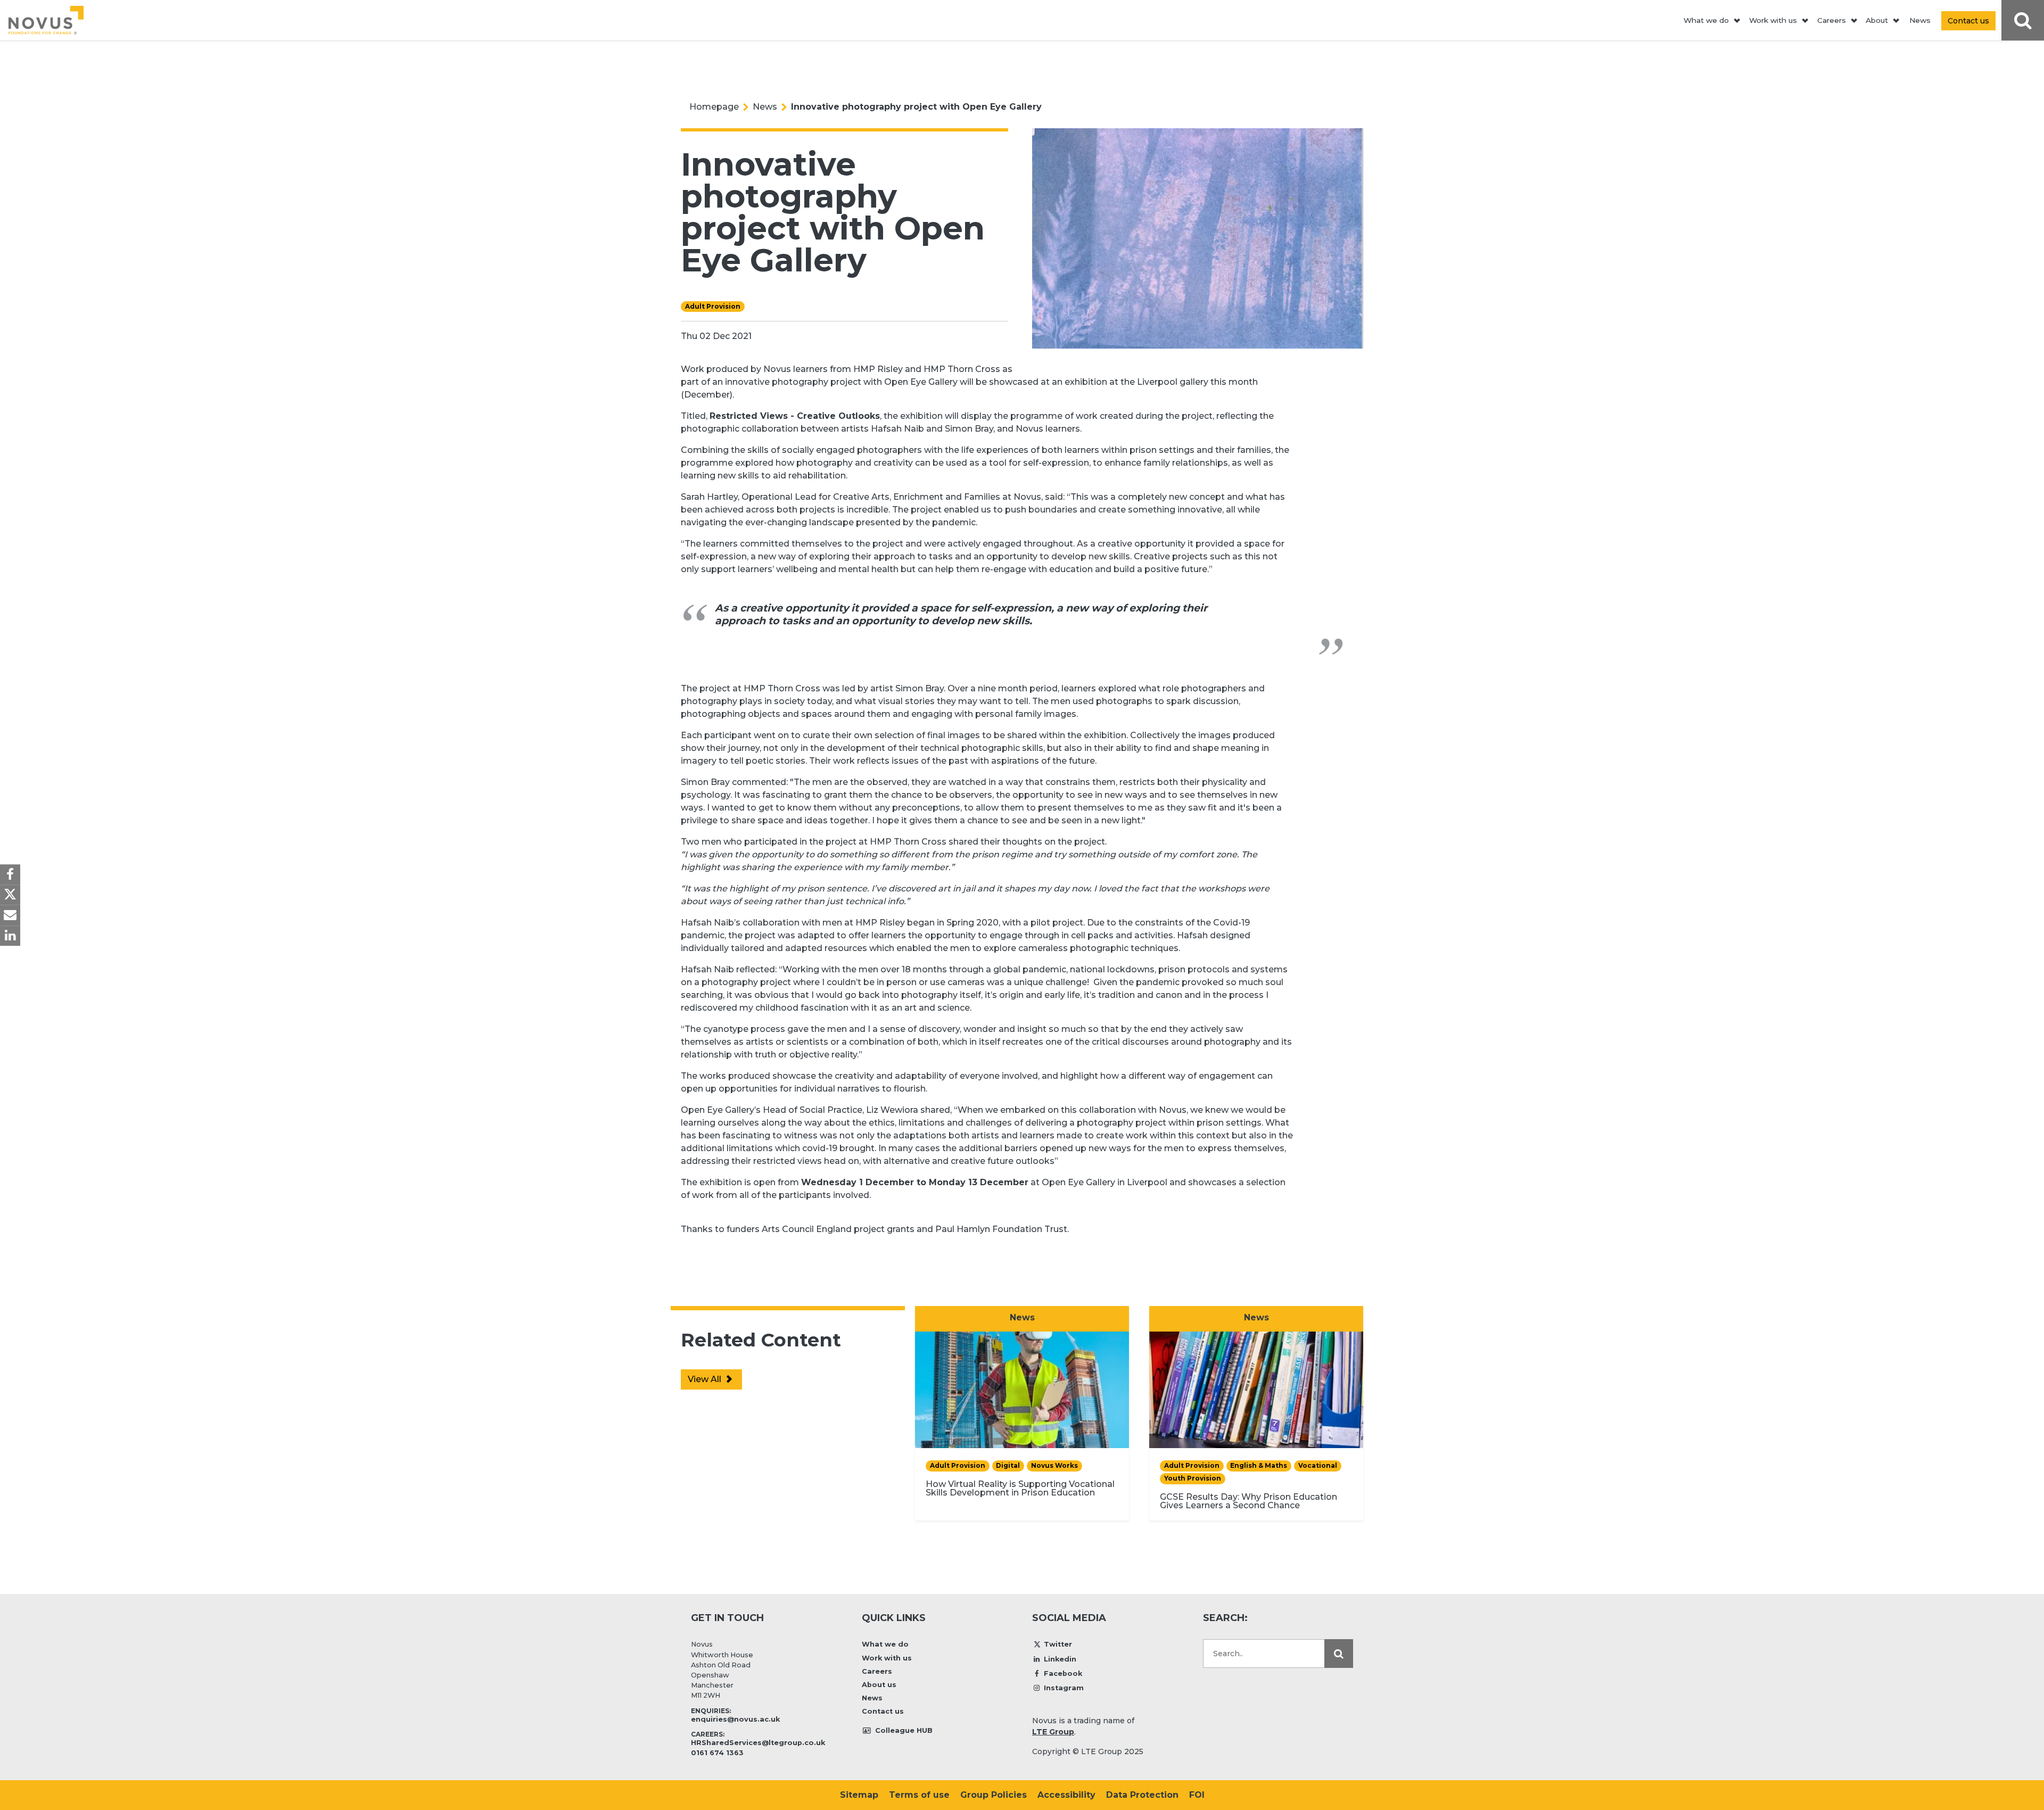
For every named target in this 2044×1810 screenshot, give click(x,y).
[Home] (46, 20)
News (1920, 20)
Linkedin (1060, 1659)
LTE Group (1053, 1732)
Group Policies (994, 1795)
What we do (885, 1644)
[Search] (1339, 1654)
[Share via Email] (10, 915)
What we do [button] (1706, 20)
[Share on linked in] (10, 936)
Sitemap (859, 1795)
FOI (1197, 1795)
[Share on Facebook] (10, 874)
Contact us (883, 1711)
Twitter (1058, 1644)
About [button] (1877, 20)
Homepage (714, 107)
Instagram (1064, 1688)
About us (879, 1685)
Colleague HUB (903, 1730)
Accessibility (1066, 1795)
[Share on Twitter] (10, 895)
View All (706, 1379)
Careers (877, 1671)
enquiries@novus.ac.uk (735, 1719)
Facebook (1063, 1673)
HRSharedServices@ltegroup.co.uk (758, 1743)
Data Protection (1142, 1795)
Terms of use (919, 1795)
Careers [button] (1832, 20)
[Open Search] (2023, 20)
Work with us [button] (1773, 20)
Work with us (887, 1658)
